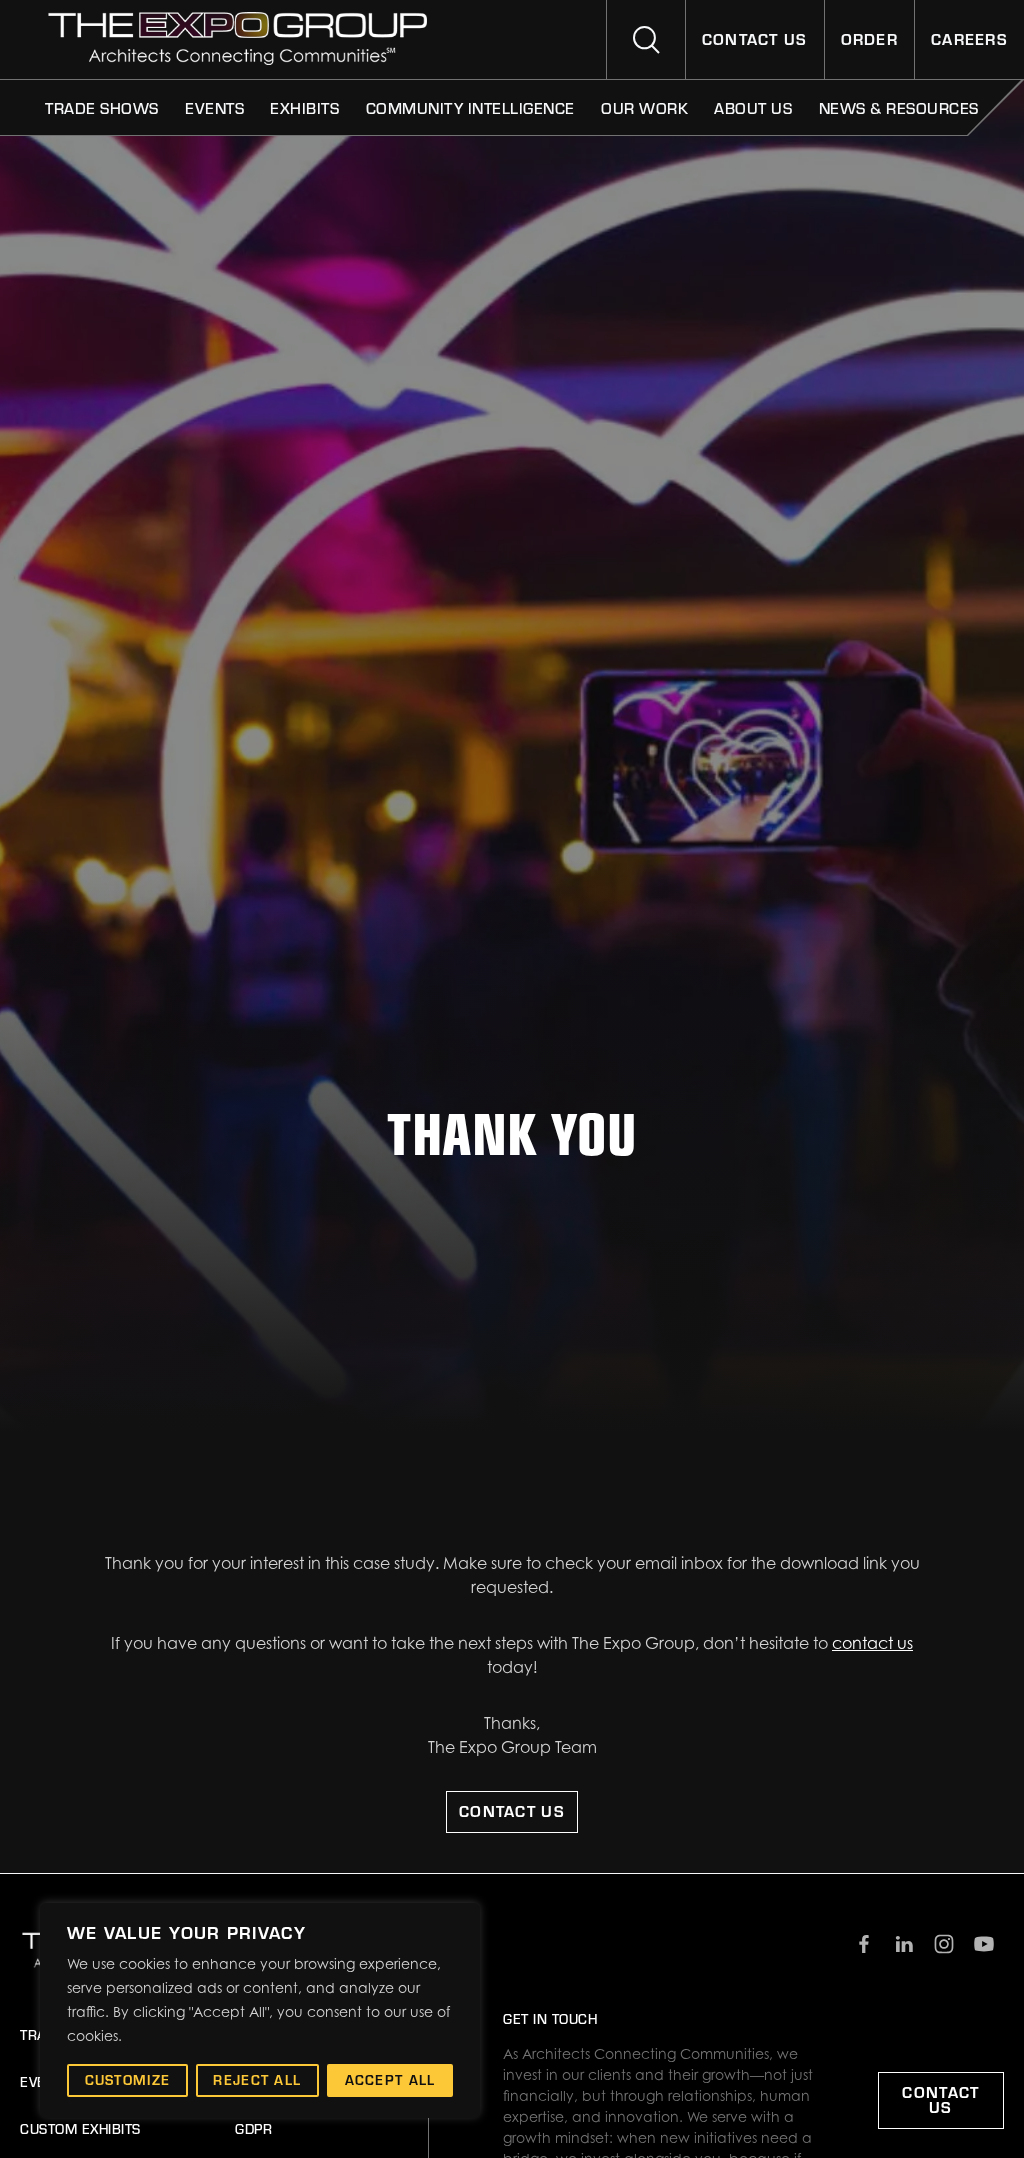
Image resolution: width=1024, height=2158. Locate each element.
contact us (872, 1643)
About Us (753, 108)
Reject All (257, 2079)
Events (214, 108)
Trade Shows (102, 108)
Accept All (390, 2079)
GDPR (253, 2129)
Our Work (644, 108)
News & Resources (899, 108)
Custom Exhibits (80, 2129)
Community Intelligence (470, 108)
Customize (128, 2079)
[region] (260, 2010)
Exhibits (304, 108)
